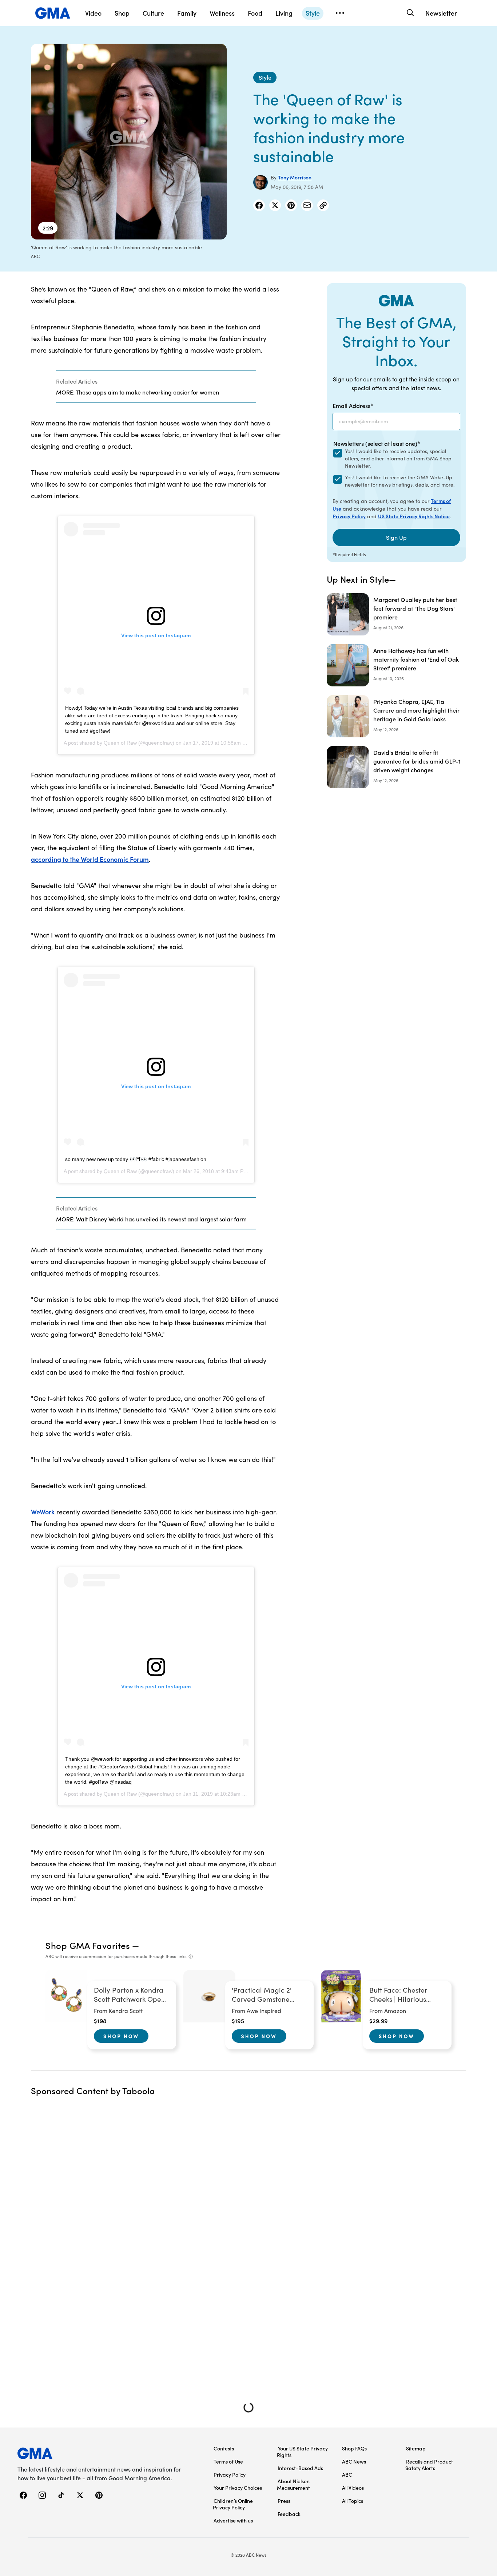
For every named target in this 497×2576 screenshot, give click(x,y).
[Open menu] (340, 13)
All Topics (353, 2501)
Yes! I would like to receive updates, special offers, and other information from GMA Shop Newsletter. (398, 458)
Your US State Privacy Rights (302, 2452)
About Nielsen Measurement (293, 2484)
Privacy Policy (349, 516)
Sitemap (416, 2448)
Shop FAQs (354, 2448)
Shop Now (121, 2036)
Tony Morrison (295, 177)
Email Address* (353, 405)
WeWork (43, 1512)
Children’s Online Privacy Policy (233, 2504)
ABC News (354, 2461)
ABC (347, 2474)
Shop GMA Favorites (88, 1945)
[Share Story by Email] (307, 205)
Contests (224, 2448)
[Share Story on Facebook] (259, 205)
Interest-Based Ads (300, 2468)
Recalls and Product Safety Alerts (429, 2465)
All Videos (353, 2488)
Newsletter (441, 13)
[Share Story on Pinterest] (291, 205)
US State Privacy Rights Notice (414, 516)
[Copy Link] (323, 205)
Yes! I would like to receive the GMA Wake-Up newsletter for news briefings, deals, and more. (400, 481)
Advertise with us (233, 2520)
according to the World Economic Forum (90, 859)
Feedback (289, 2514)
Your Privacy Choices (238, 2488)
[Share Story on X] (275, 205)
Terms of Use (228, 2461)
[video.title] (129, 142)
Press (284, 2501)
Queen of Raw (120, 743)
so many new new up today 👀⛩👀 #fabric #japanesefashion (136, 1159)
